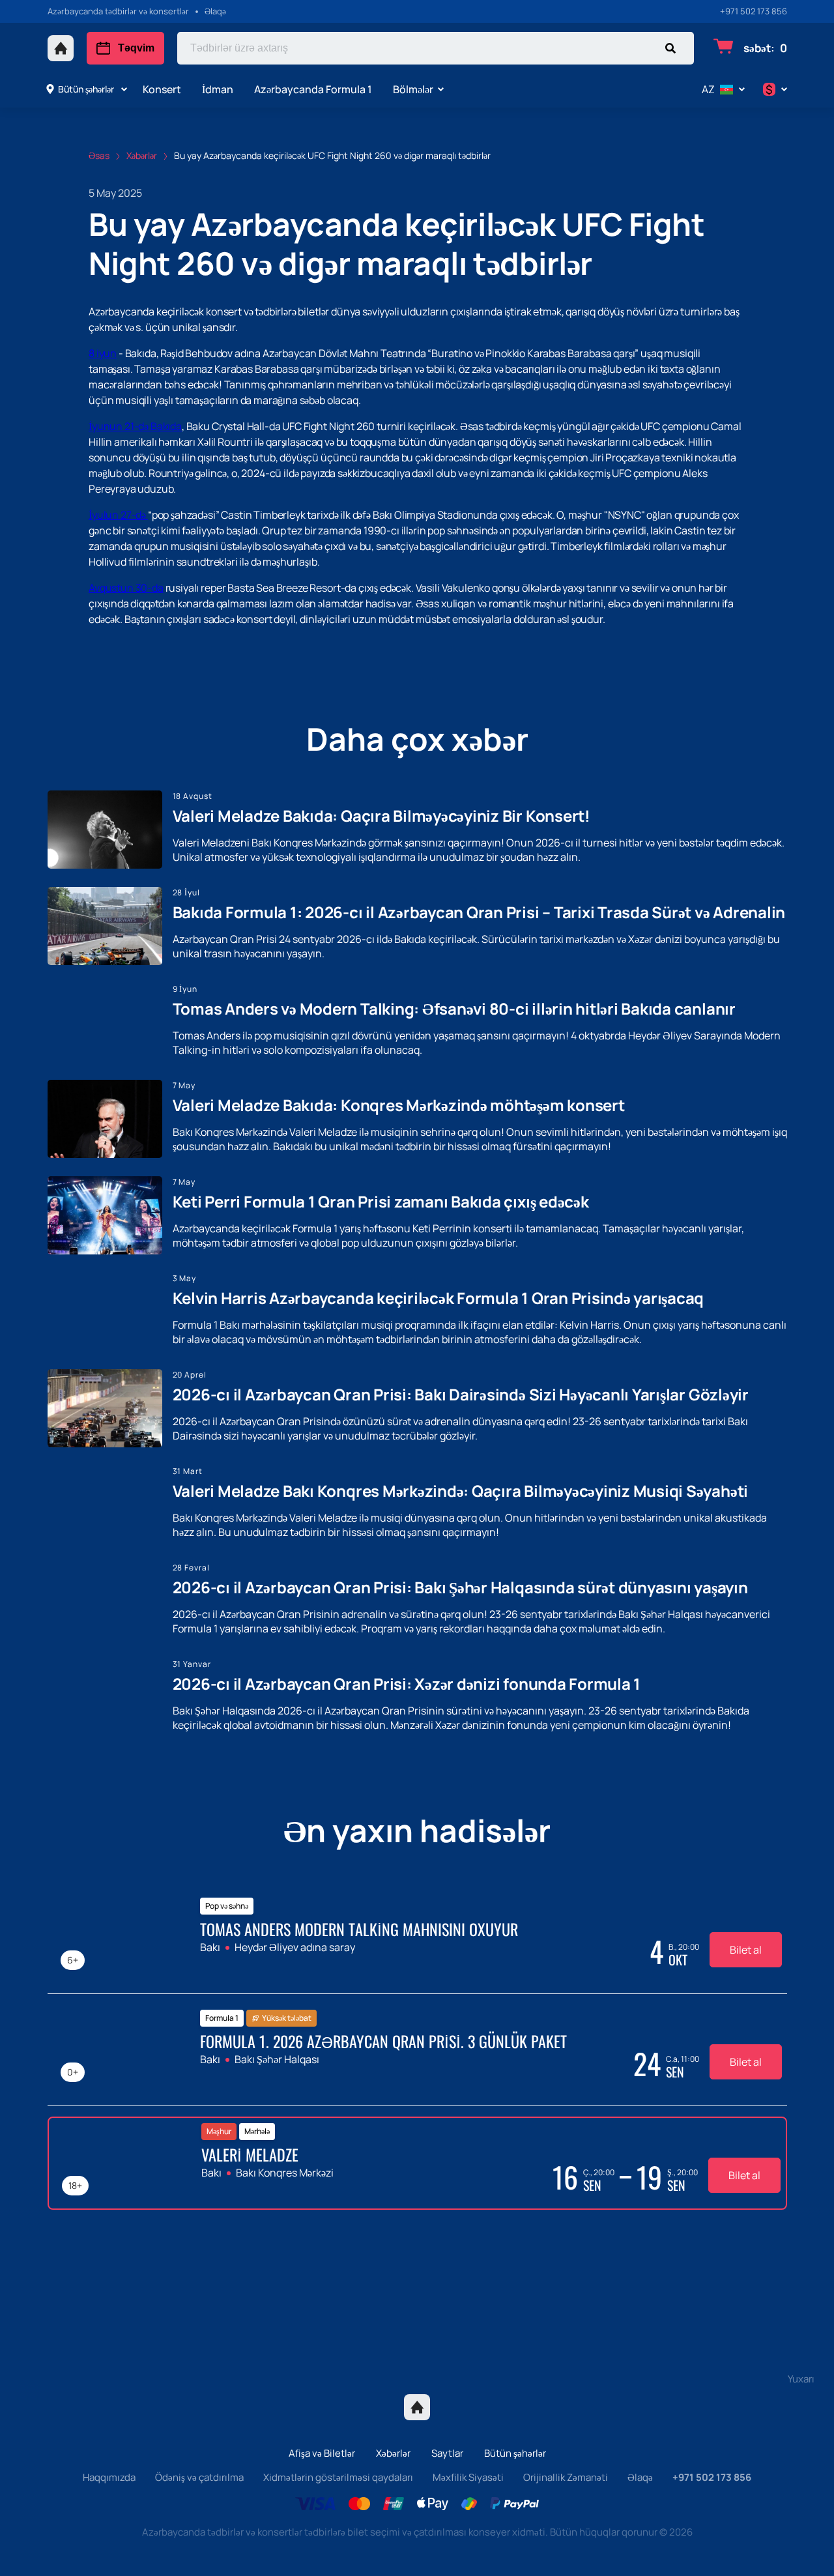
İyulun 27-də (118, 515)
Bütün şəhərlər (86, 89)
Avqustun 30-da (126, 588)
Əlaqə (640, 2477)
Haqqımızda (109, 2477)
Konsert (162, 89)
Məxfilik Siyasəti (468, 2477)
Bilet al (746, 1950)
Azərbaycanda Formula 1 (313, 89)
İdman (218, 89)
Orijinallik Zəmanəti (566, 2477)
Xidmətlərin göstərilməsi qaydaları (338, 2477)
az (708, 89)
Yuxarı (801, 2379)
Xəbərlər (393, 2453)
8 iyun (103, 353)
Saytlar (447, 2453)
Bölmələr (413, 89)
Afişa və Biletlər (322, 2453)
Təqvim (136, 48)
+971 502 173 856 (754, 11)
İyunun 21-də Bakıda (135, 426)
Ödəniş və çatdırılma (199, 2477)
